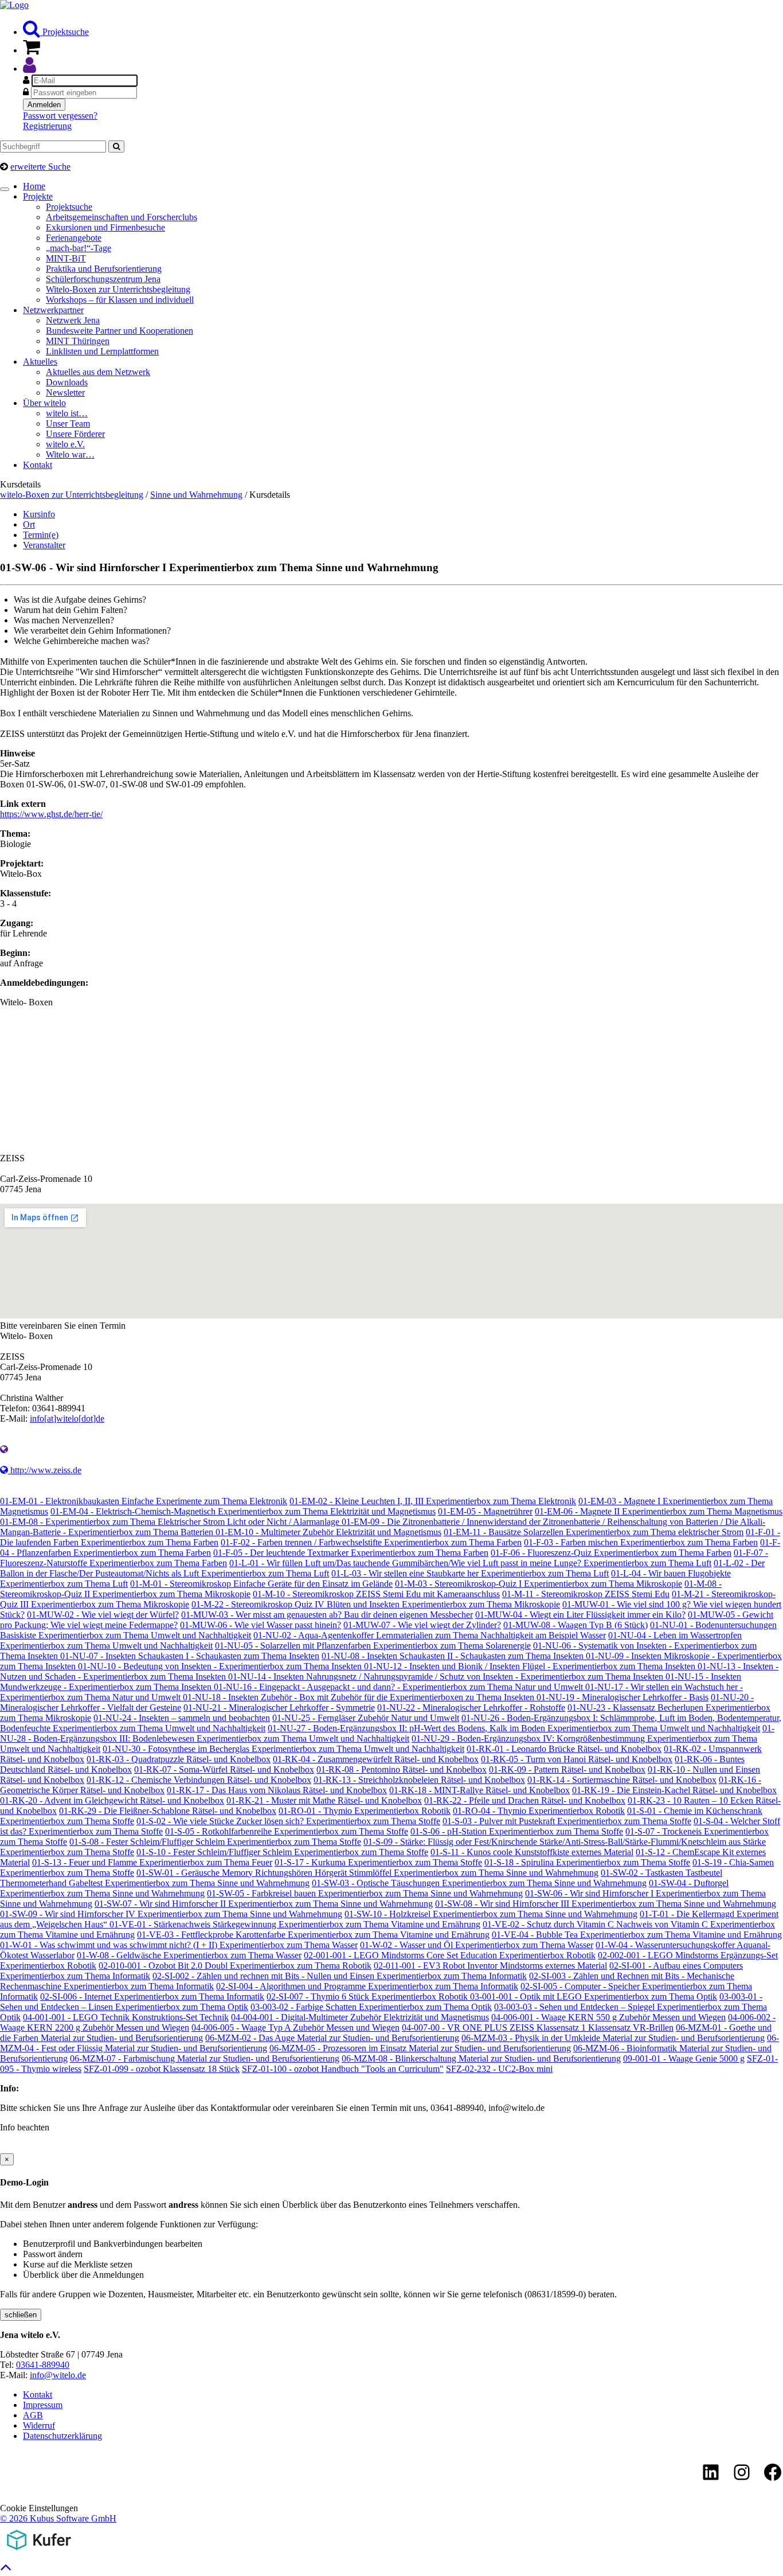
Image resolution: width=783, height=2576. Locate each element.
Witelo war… (70, 454)
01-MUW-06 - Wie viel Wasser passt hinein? (261, 1625)
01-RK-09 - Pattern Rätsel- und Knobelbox (567, 1769)
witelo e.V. (65, 444)
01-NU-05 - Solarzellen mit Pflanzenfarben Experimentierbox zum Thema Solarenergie (373, 1646)
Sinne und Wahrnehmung (196, 495)
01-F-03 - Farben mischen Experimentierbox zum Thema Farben (641, 1542)
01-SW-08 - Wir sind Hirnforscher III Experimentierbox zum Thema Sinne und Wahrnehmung (606, 1904)
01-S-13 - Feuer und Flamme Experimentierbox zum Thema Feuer (152, 1862)
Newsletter (65, 393)
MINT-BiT (66, 258)
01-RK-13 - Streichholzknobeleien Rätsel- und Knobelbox (419, 1780)
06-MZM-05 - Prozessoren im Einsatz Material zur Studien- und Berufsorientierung (420, 2048)
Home (34, 186)
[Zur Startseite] (14, 5)
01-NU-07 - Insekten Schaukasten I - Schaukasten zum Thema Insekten (190, 1656)
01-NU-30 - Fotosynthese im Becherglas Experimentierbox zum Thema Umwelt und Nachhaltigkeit (283, 1749)
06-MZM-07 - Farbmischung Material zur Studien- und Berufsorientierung (205, 2058)
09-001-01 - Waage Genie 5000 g (684, 2058)
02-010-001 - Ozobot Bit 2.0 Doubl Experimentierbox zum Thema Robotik (235, 1966)
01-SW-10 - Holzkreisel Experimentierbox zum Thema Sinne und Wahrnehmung (491, 1914)
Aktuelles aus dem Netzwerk (98, 372)
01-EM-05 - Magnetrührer (485, 1511)
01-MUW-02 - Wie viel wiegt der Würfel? (103, 1615)
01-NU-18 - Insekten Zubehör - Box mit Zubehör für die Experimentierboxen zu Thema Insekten (360, 1697)
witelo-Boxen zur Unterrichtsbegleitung (72, 495)
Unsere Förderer (75, 434)
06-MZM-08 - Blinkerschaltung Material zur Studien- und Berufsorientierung (481, 2058)
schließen (21, 2315)
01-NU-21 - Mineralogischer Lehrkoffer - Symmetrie (279, 1707)
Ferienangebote (74, 238)
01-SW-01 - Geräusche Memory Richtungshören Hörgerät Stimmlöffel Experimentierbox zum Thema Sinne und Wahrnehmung (367, 1873)
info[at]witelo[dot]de (67, 1418)
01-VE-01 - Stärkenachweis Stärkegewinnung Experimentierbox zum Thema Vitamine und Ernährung (295, 1924)
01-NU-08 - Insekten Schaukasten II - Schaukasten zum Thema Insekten (454, 1656)
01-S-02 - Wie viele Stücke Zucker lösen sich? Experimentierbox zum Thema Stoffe (288, 1821)
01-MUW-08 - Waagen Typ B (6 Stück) (575, 1625)
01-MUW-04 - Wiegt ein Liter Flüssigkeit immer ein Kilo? (580, 1615)
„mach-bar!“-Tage (79, 248)
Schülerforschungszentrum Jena (103, 279)
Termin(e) (41, 535)
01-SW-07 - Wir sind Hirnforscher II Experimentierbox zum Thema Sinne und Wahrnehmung (264, 1904)
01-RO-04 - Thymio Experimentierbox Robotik (539, 1811)
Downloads (67, 382)
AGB (33, 2415)
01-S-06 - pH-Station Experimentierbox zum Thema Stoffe (517, 1831)
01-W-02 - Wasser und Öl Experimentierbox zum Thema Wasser (477, 1945)
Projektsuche (64, 32)
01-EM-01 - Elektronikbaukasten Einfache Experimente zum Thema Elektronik (144, 1501)
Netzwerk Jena (73, 320)
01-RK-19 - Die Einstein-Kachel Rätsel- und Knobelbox (674, 1790)
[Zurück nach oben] (6, 2570)
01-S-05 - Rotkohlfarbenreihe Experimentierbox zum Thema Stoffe (287, 1831)
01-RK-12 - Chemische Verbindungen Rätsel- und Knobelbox (199, 1780)
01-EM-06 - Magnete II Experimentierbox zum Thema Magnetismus (659, 1511)
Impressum (43, 2405)
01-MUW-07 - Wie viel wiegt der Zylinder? (422, 1625)
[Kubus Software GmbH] (39, 2552)
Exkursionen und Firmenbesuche (105, 227)
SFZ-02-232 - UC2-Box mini (499, 2069)
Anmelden (44, 105)
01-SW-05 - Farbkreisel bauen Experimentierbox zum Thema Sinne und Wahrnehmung (365, 1893)
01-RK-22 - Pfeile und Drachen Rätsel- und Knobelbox (525, 1800)
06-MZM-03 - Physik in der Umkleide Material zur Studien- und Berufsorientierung (613, 2038)
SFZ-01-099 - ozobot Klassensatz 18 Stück (162, 2069)
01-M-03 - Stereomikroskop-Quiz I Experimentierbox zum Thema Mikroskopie (539, 1584)
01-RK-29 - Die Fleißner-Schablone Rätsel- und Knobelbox (168, 1811)
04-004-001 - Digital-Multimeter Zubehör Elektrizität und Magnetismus (360, 2017)
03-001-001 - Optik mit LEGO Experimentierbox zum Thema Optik (594, 1997)
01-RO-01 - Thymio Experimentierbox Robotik (365, 1811)
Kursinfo (39, 514)
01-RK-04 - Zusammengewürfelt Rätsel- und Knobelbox (376, 1759)
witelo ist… (67, 413)
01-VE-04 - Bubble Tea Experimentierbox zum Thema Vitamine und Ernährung (637, 1935)
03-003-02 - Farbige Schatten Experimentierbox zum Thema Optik (371, 2007)
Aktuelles (40, 362)
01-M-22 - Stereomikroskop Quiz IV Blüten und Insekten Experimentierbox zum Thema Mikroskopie (376, 1604)
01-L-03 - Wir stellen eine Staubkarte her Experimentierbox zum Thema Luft (470, 1573)
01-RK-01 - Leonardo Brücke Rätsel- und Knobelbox (564, 1749)
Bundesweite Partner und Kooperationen (120, 331)
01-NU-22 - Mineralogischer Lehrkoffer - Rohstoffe (471, 1707)
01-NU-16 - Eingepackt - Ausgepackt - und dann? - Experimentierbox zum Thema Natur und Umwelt (400, 1687)
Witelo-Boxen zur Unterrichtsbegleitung (118, 289)
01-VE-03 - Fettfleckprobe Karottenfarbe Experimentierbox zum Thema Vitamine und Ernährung (313, 1935)
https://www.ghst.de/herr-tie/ (51, 814)
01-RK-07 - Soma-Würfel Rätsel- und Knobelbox (224, 1769)
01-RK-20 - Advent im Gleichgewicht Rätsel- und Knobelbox (112, 1800)
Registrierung (47, 126)
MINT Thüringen (78, 341)
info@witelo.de (58, 2375)
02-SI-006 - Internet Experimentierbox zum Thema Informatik (152, 1997)
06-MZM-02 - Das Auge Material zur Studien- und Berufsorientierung (332, 2038)
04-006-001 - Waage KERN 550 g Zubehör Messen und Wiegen (608, 2017)
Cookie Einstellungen (39, 2508)
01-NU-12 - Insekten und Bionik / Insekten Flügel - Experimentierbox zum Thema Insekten (531, 1666)
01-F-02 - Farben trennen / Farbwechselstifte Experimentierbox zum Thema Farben (371, 1542)
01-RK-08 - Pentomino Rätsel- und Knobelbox (402, 1769)
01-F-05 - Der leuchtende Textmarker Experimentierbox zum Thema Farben (351, 1553)
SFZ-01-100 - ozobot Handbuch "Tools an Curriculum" (343, 2069)
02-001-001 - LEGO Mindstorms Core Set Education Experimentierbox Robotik (450, 1955)
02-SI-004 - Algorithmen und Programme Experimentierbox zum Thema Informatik (367, 1986)
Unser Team (68, 424)
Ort (29, 524)
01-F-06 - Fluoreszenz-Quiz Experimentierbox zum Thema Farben (611, 1553)
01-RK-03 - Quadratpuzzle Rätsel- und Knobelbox (179, 1759)
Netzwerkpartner (53, 310)
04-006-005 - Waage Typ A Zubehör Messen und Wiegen (295, 2027)
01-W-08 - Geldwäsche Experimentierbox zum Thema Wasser (189, 1955)
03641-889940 (43, 2365)
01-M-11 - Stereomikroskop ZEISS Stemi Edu (586, 1594)
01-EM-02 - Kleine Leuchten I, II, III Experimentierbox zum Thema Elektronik (433, 1501)
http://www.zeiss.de (45, 1470)
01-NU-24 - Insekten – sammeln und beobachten (182, 1718)
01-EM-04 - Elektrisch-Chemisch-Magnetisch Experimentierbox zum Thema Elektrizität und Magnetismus (243, 1511)
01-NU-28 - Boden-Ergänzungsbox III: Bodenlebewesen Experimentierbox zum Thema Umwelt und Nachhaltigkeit (387, 1733)
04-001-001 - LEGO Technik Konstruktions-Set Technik (126, 2017)
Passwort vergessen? (60, 116)
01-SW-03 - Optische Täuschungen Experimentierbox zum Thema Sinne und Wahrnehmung (479, 1883)
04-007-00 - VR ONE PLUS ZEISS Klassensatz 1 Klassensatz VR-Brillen (538, 2027)
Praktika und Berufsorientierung (104, 269)
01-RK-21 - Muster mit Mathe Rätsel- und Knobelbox (324, 1800)
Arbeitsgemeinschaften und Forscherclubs (122, 217)
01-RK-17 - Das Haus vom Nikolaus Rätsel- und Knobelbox (277, 1790)
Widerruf (39, 2425)
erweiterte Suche (40, 167)
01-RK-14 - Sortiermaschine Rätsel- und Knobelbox (622, 1780)
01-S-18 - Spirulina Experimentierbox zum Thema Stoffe (587, 1862)
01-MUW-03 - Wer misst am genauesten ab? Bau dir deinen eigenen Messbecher (327, 1615)
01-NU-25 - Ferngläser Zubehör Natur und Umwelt (366, 1718)
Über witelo (44, 403)
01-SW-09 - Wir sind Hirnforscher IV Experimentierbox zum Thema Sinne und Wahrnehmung (171, 1914)
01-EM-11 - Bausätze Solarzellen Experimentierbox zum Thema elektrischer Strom (594, 1532)
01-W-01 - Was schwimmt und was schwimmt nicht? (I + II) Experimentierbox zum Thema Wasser (179, 1945)
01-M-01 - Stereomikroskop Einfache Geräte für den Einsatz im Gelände (261, 1584)
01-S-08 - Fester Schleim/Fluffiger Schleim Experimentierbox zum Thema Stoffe (215, 1842)
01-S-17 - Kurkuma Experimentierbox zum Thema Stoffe (378, 1862)
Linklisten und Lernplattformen (102, 351)
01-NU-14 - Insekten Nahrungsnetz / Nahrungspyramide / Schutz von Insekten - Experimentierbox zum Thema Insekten (447, 1677)
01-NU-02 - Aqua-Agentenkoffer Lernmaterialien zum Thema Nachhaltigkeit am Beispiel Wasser (430, 1635)
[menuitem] (403, 29)
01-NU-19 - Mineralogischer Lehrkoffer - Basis (623, 1697)
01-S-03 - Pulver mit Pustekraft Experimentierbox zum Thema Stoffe (567, 1821)
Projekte (38, 196)
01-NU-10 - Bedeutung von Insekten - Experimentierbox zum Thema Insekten (221, 1666)
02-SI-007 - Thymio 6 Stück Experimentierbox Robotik (368, 1997)
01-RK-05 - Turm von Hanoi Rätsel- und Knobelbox (577, 1759)
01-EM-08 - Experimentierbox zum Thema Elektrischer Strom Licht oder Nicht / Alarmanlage (171, 1522)
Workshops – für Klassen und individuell (120, 300)
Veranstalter (44, 545)
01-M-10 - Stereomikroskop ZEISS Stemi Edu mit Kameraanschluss (376, 1594)
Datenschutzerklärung (62, 2436)
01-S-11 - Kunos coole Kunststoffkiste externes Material (532, 1852)
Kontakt (38, 465)
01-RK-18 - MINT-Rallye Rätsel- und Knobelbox (479, 1790)
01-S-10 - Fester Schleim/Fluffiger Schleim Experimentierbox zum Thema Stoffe (282, 1852)
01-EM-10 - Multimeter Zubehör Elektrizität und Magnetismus (328, 1532)
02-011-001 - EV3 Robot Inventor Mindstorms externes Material (490, 1966)
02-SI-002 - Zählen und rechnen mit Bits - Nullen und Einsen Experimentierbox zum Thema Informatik (340, 1976)
